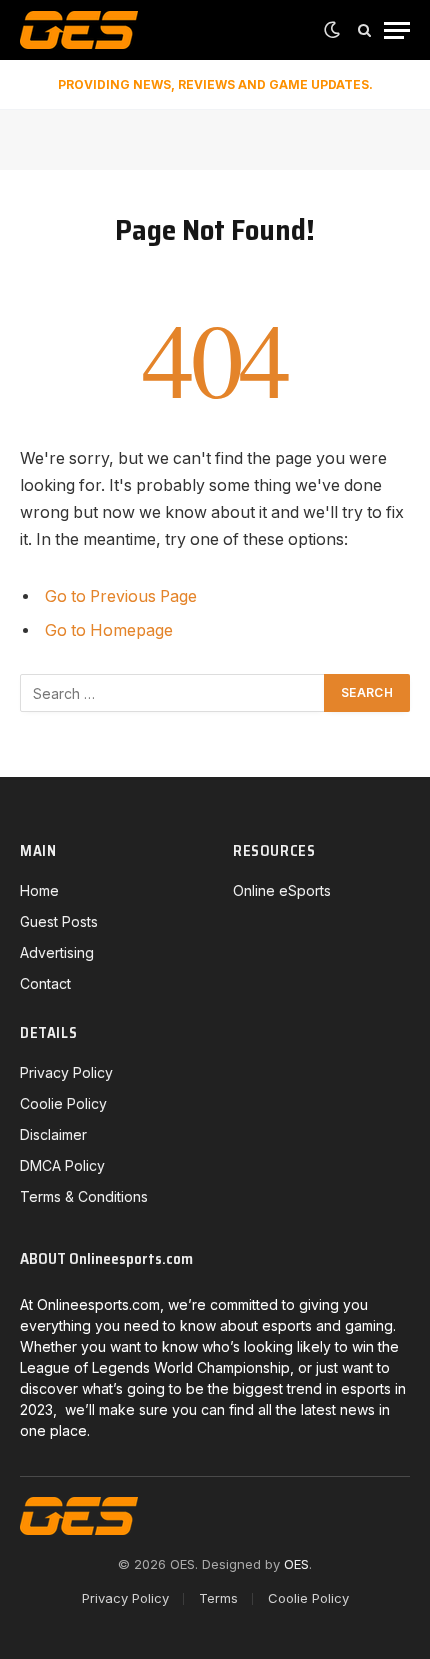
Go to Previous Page (121, 596)
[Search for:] (173, 693)
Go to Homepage (109, 630)
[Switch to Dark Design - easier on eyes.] (332, 30)
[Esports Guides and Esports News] (79, 30)
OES (296, 1564)
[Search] (364, 30)
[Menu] (397, 30)
